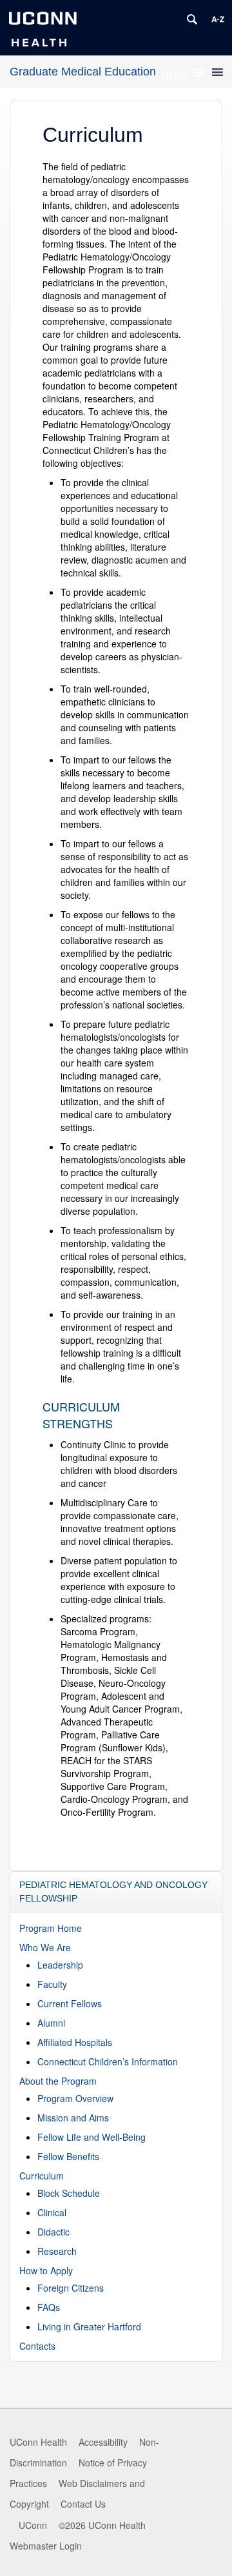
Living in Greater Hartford (89, 2326)
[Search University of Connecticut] (192, 19)
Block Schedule (69, 2193)
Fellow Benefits (68, 2156)
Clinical (52, 2212)
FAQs (49, 2307)
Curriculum (42, 2176)
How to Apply (46, 2270)
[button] (174, 76)
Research (57, 2251)
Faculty (52, 1984)
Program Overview (75, 2098)
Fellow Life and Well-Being (92, 2137)
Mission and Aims (73, 2118)
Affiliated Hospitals (75, 2042)
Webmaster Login (46, 2546)
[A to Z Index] (218, 19)
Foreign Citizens (71, 2288)
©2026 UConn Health (102, 2525)
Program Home (51, 1928)
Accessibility (103, 2442)
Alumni (51, 2023)
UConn (33, 2525)
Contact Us (83, 2504)
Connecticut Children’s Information (108, 2061)
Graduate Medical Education (83, 72)
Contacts (37, 2346)
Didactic (53, 2232)
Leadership (60, 1965)
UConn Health (38, 2442)
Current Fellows (70, 2003)
